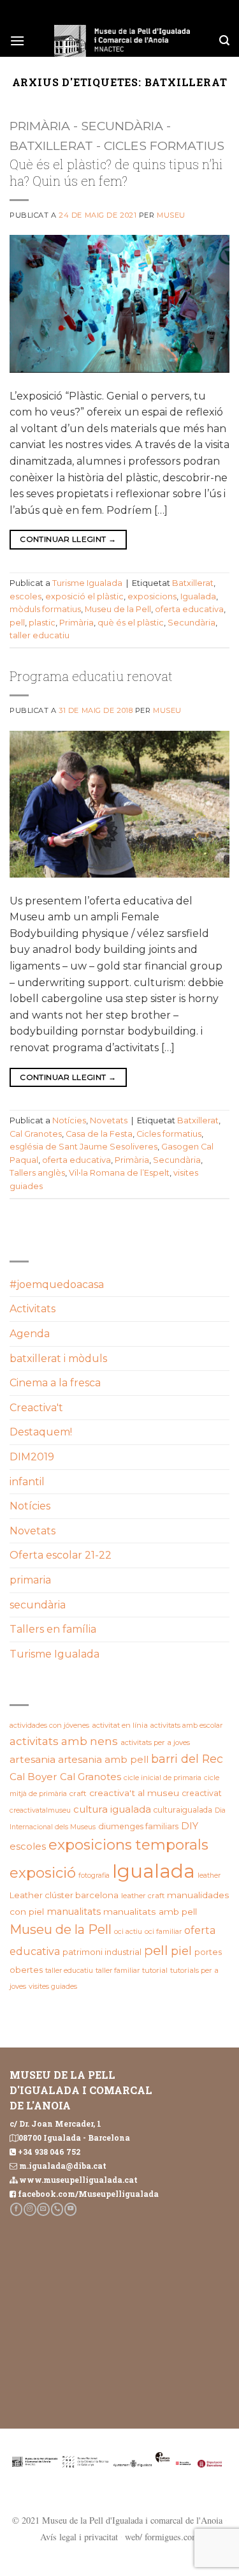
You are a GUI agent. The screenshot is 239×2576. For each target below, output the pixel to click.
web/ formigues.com (162, 2537)
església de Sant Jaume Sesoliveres (83, 1147)
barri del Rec (187, 1759)
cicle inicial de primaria (163, 1778)
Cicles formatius (169, 1134)
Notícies (69, 1120)
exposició (43, 1873)
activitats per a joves (155, 1742)
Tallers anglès (37, 1173)
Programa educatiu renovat (91, 676)
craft (78, 1793)
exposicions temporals (128, 1845)
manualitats (74, 1912)
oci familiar (163, 1931)
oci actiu (128, 1931)
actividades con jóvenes (49, 1725)
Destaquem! (41, 1432)
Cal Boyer (33, 1777)
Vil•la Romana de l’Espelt (119, 1173)
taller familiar (118, 1970)
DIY (190, 1826)
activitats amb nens (64, 1741)
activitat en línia (120, 1725)
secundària (38, 1605)
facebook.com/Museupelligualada (88, 2194)
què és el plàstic (131, 623)
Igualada (198, 596)
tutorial (155, 1970)
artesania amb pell (103, 1759)
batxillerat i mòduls (58, 1359)
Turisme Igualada (87, 583)
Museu (171, 215)
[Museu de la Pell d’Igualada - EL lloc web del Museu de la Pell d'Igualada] (122, 41)
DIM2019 (32, 1457)
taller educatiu (40, 635)
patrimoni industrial (102, 1952)
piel (181, 1951)
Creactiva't (36, 1408)
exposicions (152, 596)
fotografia (94, 1876)
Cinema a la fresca (55, 1383)
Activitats (33, 1309)
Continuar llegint (68, 539)
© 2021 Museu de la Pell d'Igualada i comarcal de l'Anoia (117, 2520)
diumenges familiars (138, 1826)
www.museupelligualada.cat (78, 2180)
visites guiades (53, 1986)
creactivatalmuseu (40, 1810)
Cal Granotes (36, 1134)
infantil (27, 1482)
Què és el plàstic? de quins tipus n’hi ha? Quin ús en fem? (116, 172)
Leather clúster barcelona (64, 1895)
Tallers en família (53, 1629)
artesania (33, 1759)
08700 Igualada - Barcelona (74, 2138)
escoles (25, 596)
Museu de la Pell (118, 609)
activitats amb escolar (186, 1725)
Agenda (30, 1334)
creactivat (202, 1793)
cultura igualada (112, 1809)
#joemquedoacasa (57, 1284)
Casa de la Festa (99, 1134)
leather (209, 1876)
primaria (30, 1580)
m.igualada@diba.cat (63, 2166)
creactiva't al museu (134, 1793)
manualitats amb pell (150, 1912)
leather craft (143, 1896)
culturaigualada (183, 1810)
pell (17, 623)
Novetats (109, 1120)
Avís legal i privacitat (79, 2537)
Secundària (192, 623)
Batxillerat (193, 583)
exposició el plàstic (84, 596)
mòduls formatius (45, 609)
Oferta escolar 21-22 (61, 1555)
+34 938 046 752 (49, 2152)
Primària (76, 623)
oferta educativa (189, 609)
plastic (42, 623)
